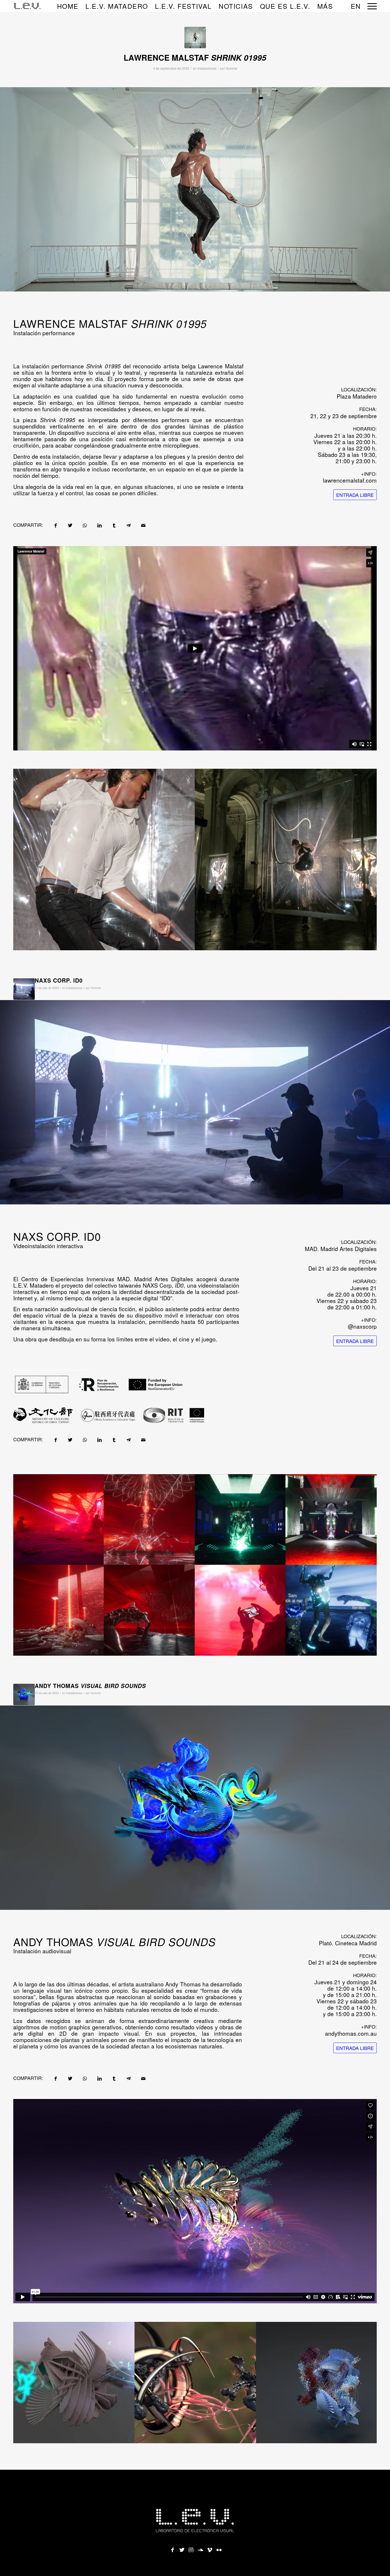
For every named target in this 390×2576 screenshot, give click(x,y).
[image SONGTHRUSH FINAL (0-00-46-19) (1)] (74, 2383)
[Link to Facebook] (172, 2548)
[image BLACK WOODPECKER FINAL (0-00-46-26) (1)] (196, 2383)
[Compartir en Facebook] (56, 525)
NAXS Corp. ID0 (59, 980)
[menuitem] (68, 6)
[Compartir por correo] (143, 525)
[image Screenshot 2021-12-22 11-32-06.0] (331, 1610)
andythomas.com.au (351, 2033)
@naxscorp (362, 1326)
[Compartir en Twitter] (70, 525)
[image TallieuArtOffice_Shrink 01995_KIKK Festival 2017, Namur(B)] (286, 860)
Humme (231, 68)
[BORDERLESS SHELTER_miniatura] (24, 989)
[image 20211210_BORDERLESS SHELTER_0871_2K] (240, 1610)
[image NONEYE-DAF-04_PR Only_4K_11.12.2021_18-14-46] (149, 1610)
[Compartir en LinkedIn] (99, 525)
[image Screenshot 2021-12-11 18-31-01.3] (149, 1519)
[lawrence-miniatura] (195, 37)
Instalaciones (207, 68)
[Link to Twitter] (182, 2548)
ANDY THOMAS (90, 1686)
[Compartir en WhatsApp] (85, 525)
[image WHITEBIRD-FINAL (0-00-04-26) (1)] (317, 2383)
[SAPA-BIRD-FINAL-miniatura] (24, 1694)
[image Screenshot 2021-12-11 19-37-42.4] (59, 1610)
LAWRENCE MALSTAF (195, 57)
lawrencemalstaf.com (350, 480)
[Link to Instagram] (191, 2548)
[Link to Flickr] (219, 2548)
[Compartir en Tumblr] (114, 525)
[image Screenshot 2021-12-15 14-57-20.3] (331, 1519)
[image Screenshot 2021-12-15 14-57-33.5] (240, 1519)
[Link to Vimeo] (210, 2548)
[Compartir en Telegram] (129, 525)
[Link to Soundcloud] (200, 2548)
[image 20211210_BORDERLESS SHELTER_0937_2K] (59, 1519)
